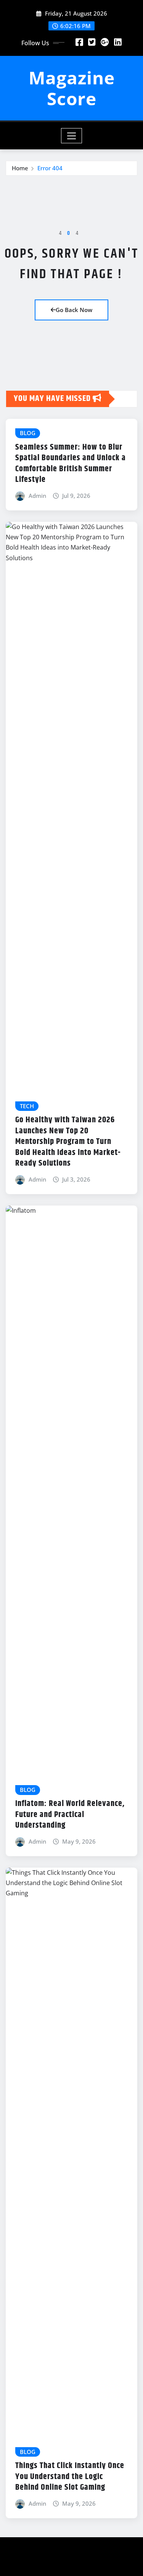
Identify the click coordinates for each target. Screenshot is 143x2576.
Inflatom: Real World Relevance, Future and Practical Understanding (70, 1815)
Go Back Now (74, 310)
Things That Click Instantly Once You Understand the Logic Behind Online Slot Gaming (70, 2477)
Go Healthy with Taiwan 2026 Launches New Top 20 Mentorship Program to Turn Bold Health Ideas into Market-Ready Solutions (68, 1142)
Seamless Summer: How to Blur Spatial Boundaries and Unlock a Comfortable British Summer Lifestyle (71, 464)
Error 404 (50, 168)
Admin (37, 496)
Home (20, 168)
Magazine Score (72, 88)
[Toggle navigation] (71, 136)
